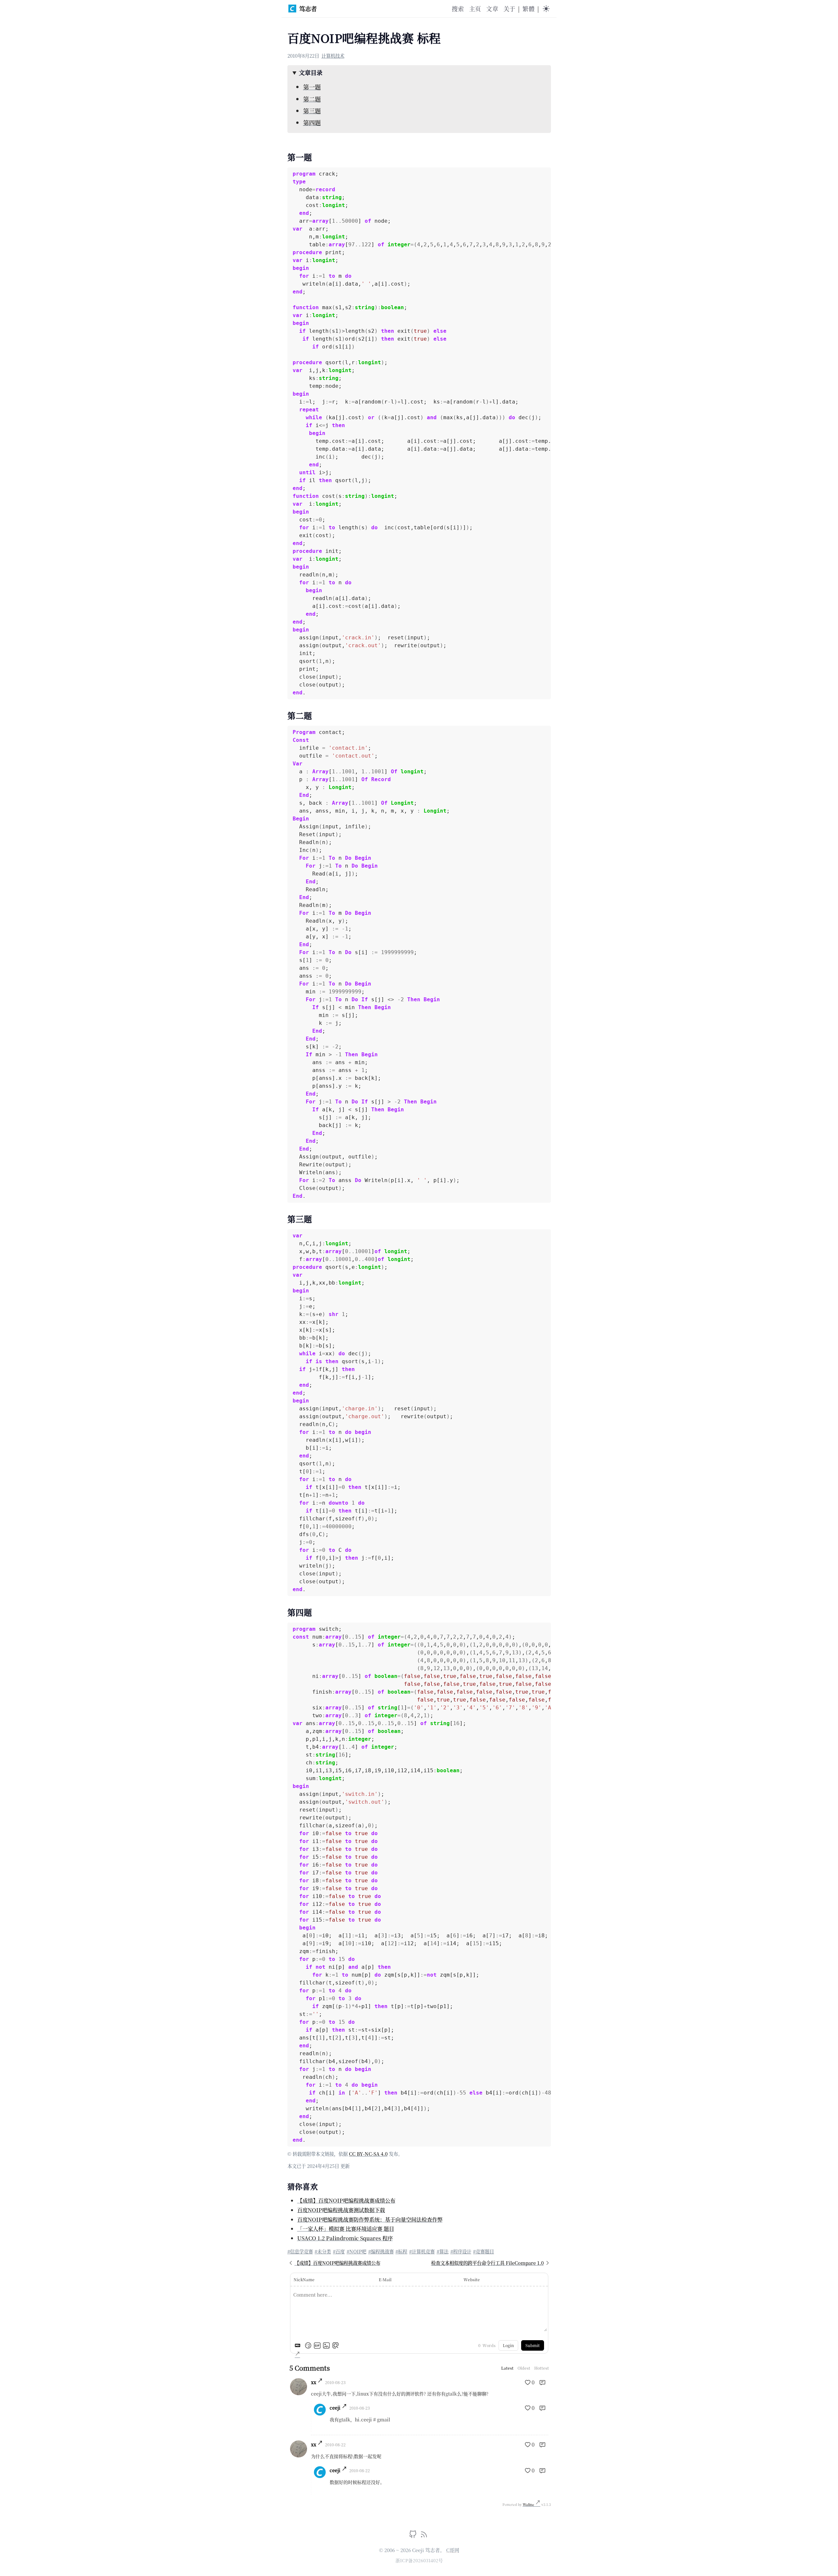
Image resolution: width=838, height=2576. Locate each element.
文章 (492, 9)
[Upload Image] (326, 2345)
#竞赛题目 (483, 2251)
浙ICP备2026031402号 (419, 2560)
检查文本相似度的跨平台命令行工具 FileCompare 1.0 (487, 2263)
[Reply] (542, 2382)
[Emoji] (308, 2345)
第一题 (312, 87)
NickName (304, 2279)
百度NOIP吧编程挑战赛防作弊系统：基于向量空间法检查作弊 (370, 2219)
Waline (529, 2504)
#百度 (339, 2251)
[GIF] (317, 2345)
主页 (475, 9)
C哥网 (453, 2550)
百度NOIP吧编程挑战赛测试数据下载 (341, 2210)
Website (472, 2279)
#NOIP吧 (356, 2251)
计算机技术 (333, 56)
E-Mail (385, 2279)
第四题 (312, 122)
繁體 (528, 9)
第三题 (312, 111)
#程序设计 (461, 2251)
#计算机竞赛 (422, 2251)
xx (314, 2382)
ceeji (335, 2408)
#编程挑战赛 (381, 2251)
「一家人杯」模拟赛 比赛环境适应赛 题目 (346, 2228)
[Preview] (336, 2345)
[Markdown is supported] (299, 2345)
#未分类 (323, 2251)
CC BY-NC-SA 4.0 (368, 2154)
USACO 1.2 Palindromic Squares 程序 (345, 2238)
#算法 (443, 2251)
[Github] (414, 2536)
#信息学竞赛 (300, 2251)
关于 (509, 9)
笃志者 (308, 9)
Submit (533, 2345)
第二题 (312, 99)
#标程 (401, 2251)
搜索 (458, 9)
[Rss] (424, 2536)
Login (508, 2345)
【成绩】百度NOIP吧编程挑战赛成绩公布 (346, 2200)
